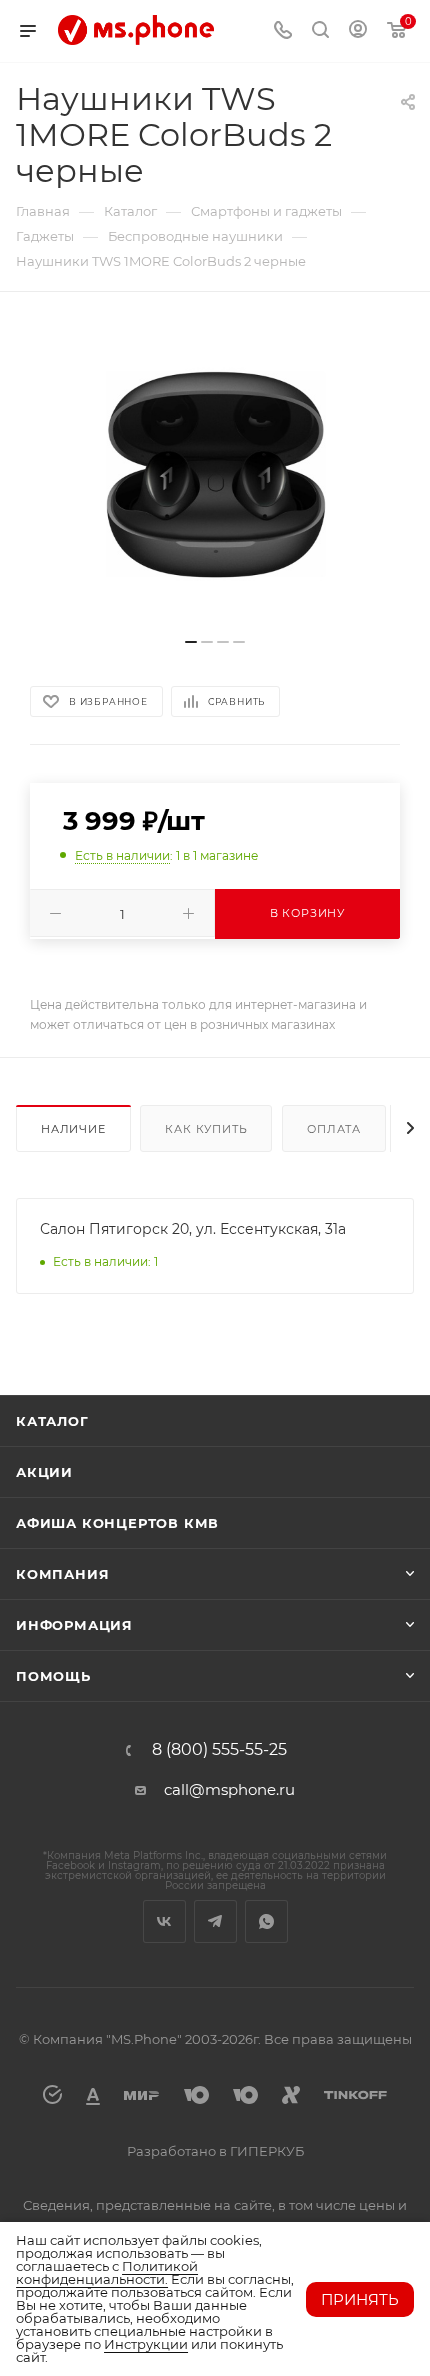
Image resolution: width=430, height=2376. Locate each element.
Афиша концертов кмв (117, 1523)
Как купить (206, 1129)
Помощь (53, 1676)
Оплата (334, 1129)
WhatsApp (266, 1921)
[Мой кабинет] (358, 31)
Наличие (73, 1129)
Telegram (215, 1921)
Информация (74, 1625)
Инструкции (146, 2344)
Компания (62, 1574)
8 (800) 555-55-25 (219, 1750)
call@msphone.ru (229, 1789)
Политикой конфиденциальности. (107, 2272)
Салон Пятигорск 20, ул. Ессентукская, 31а (193, 1229)
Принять (360, 2299)
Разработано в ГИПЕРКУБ (215, 2151)
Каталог (52, 1421)
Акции (44, 1472)
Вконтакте (164, 1921)
